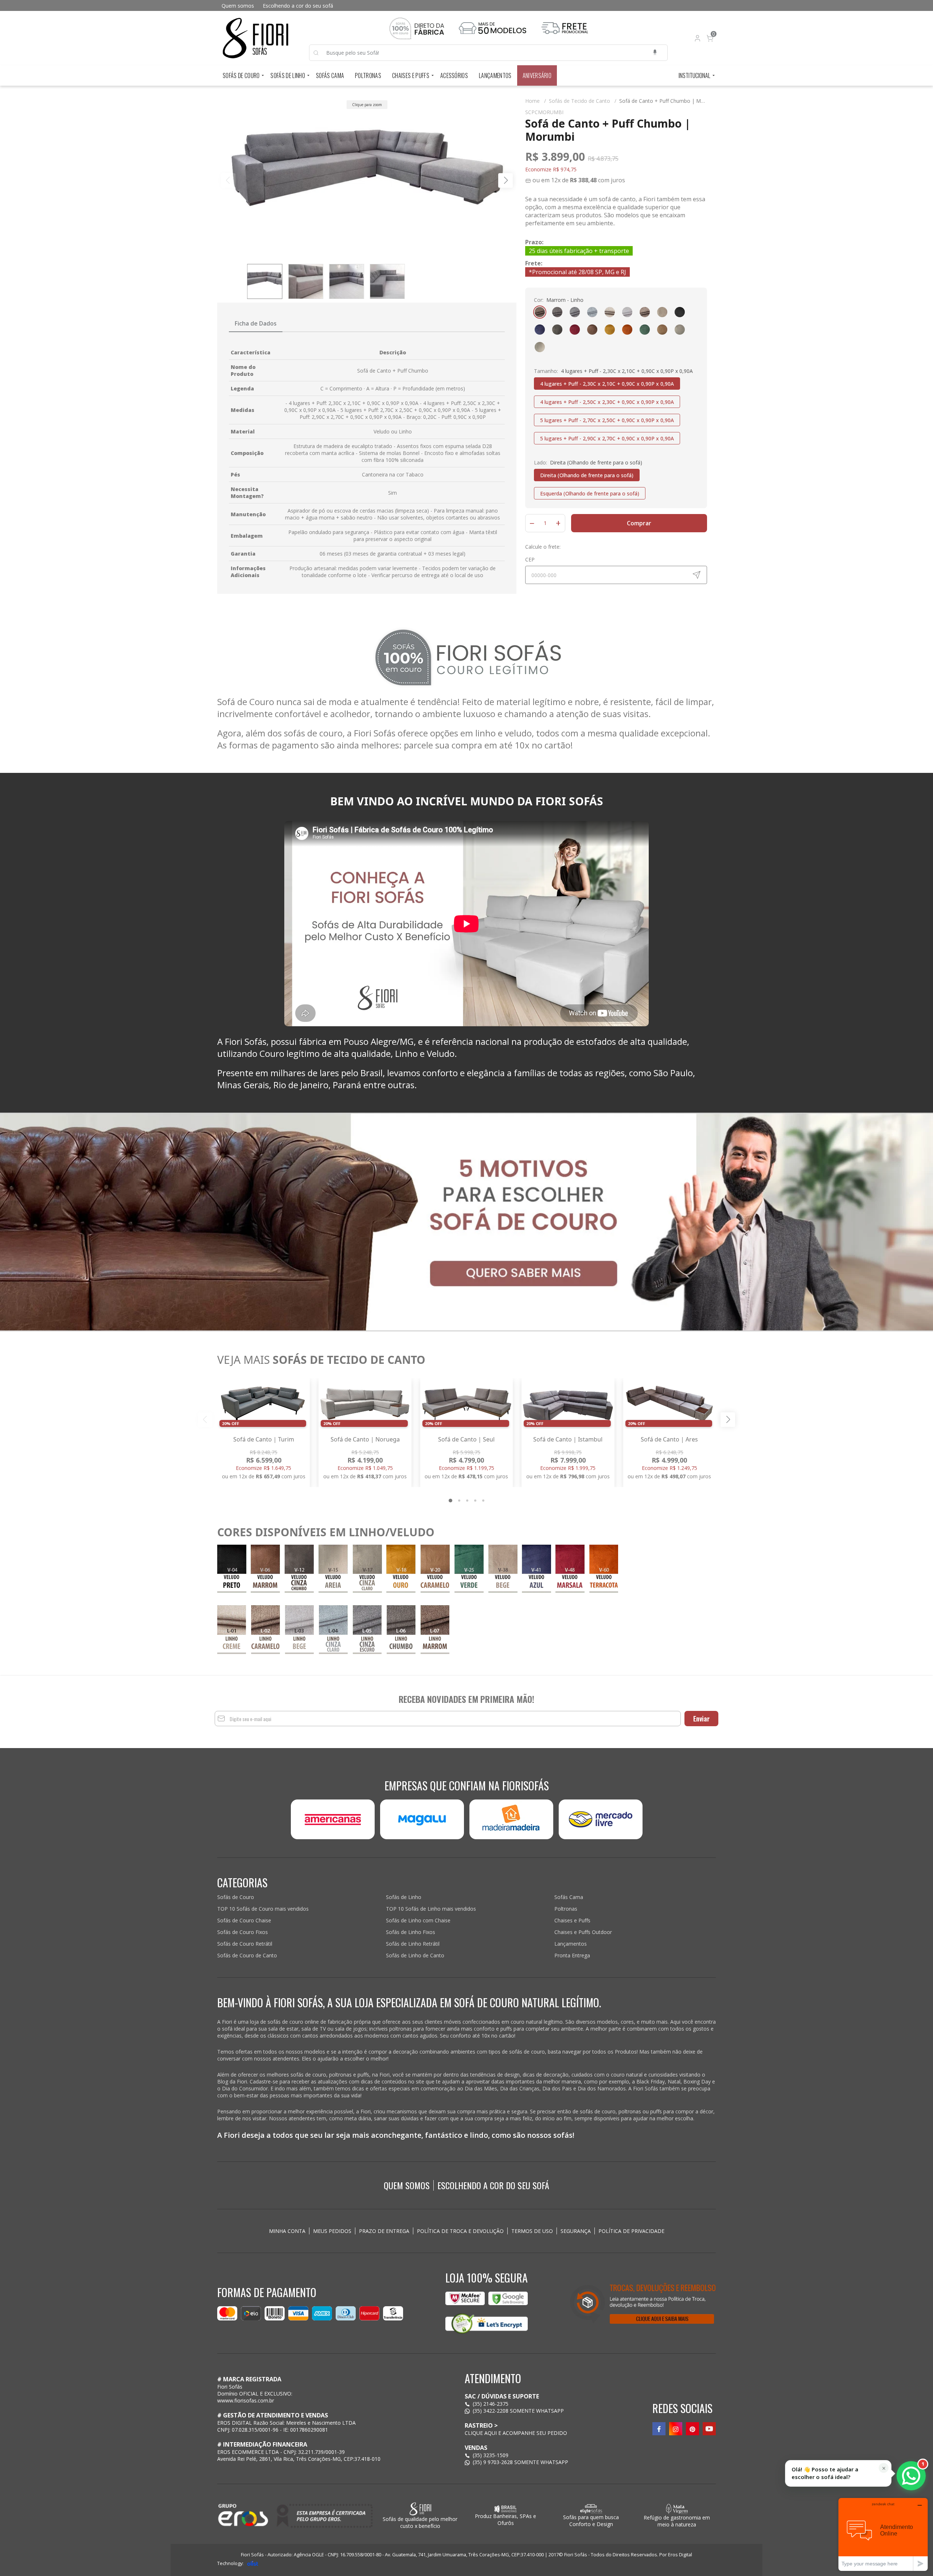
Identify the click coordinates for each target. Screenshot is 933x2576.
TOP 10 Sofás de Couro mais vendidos (263, 1909)
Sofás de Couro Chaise (244, 1920)
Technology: (230, 2563)
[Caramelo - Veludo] (662, 330)
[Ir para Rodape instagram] (676, 2429)
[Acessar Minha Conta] (697, 40)
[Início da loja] (255, 38)
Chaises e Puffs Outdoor (583, 1932)
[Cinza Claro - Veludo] (680, 330)
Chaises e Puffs (411, 75)
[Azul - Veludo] (540, 330)
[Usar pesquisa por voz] (655, 53)
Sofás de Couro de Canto (247, 1955)
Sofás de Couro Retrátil (245, 1944)
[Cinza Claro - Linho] (592, 312)
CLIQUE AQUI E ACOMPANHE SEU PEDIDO (516, 2433)
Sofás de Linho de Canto (415, 1955)
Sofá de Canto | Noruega (365, 1439)
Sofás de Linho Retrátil (413, 1944)
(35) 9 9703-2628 (493, 2462)
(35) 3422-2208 (491, 2411)
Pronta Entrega (572, 1955)
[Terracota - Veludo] (627, 330)
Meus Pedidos (332, 2231)
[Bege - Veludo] (662, 312)
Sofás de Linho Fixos (411, 1932)
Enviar (701, 1719)
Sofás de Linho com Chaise (418, 1920)
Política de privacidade (631, 2231)
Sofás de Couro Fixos (243, 1932)
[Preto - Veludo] (680, 312)
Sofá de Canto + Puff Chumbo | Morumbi (668, 101)
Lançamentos (495, 75)
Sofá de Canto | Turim (264, 1439)
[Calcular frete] (696, 575)
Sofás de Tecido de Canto (583, 101)
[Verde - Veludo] (645, 330)
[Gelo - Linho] (627, 312)
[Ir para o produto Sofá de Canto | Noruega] (365, 1404)
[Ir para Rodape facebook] (659, 2429)
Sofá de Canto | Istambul (568, 1439)
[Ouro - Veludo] (610, 330)
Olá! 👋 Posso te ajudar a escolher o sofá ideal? (825, 2473)
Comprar (639, 523)
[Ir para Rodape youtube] (709, 2429)
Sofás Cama (330, 75)
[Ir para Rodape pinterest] (692, 2429)
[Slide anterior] (205, 1420)
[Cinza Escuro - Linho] (575, 312)
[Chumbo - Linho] (557, 312)
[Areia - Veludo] (540, 347)
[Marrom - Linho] (540, 312)
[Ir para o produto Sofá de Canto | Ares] (670, 1404)
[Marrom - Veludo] (592, 330)
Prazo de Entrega (384, 2231)
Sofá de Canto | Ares (669, 1439)
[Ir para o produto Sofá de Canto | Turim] (263, 1404)
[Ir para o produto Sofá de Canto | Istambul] (568, 1404)
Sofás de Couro (241, 75)
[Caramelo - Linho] (645, 312)
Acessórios (454, 75)
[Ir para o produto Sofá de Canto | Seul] (466, 1404)
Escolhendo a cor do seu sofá (298, 6)
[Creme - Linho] (610, 312)
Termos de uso (532, 2231)
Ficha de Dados (256, 323)
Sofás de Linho (288, 75)
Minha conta (287, 2231)
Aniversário (537, 75)
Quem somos (238, 6)
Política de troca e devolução (460, 2231)
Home (536, 101)
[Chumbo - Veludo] (557, 330)
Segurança (576, 2231)
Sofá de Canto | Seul (466, 1439)
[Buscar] (320, 53)
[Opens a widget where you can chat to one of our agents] (883, 2534)
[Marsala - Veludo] (575, 330)
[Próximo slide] (728, 1420)
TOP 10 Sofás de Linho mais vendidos (431, 1909)
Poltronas (368, 75)
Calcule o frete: (543, 547)
